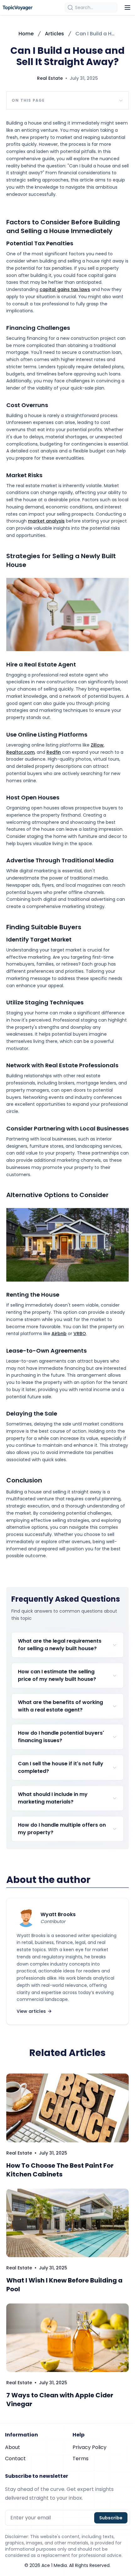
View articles (31, 2011)
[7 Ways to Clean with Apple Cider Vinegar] (67, 2338)
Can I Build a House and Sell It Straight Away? (96, 34)
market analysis (46, 521)
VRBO (80, 1334)
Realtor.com (20, 752)
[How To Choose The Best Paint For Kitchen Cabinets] (67, 2108)
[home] (18, 8)
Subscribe (111, 2518)
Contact (15, 2459)
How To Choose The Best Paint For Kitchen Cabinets (60, 2170)
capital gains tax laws (65, 289)
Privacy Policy (89, 2447)
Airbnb (59, 1334)
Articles (54, 34)
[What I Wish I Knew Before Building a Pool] (67, 2223)
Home (26, 34)
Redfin (54, 752)
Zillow (97, 745)
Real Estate (50, 78)
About (13, 2447)
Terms (81, 2459)
